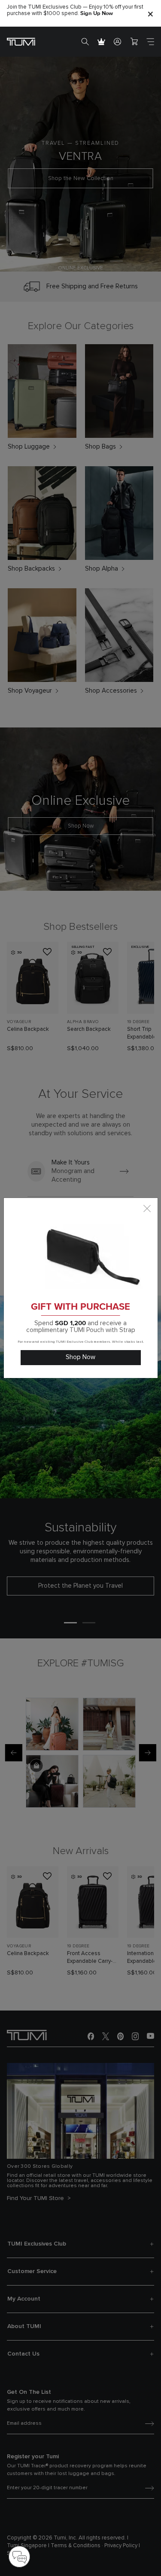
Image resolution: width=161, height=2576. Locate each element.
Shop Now (80, 1357)
